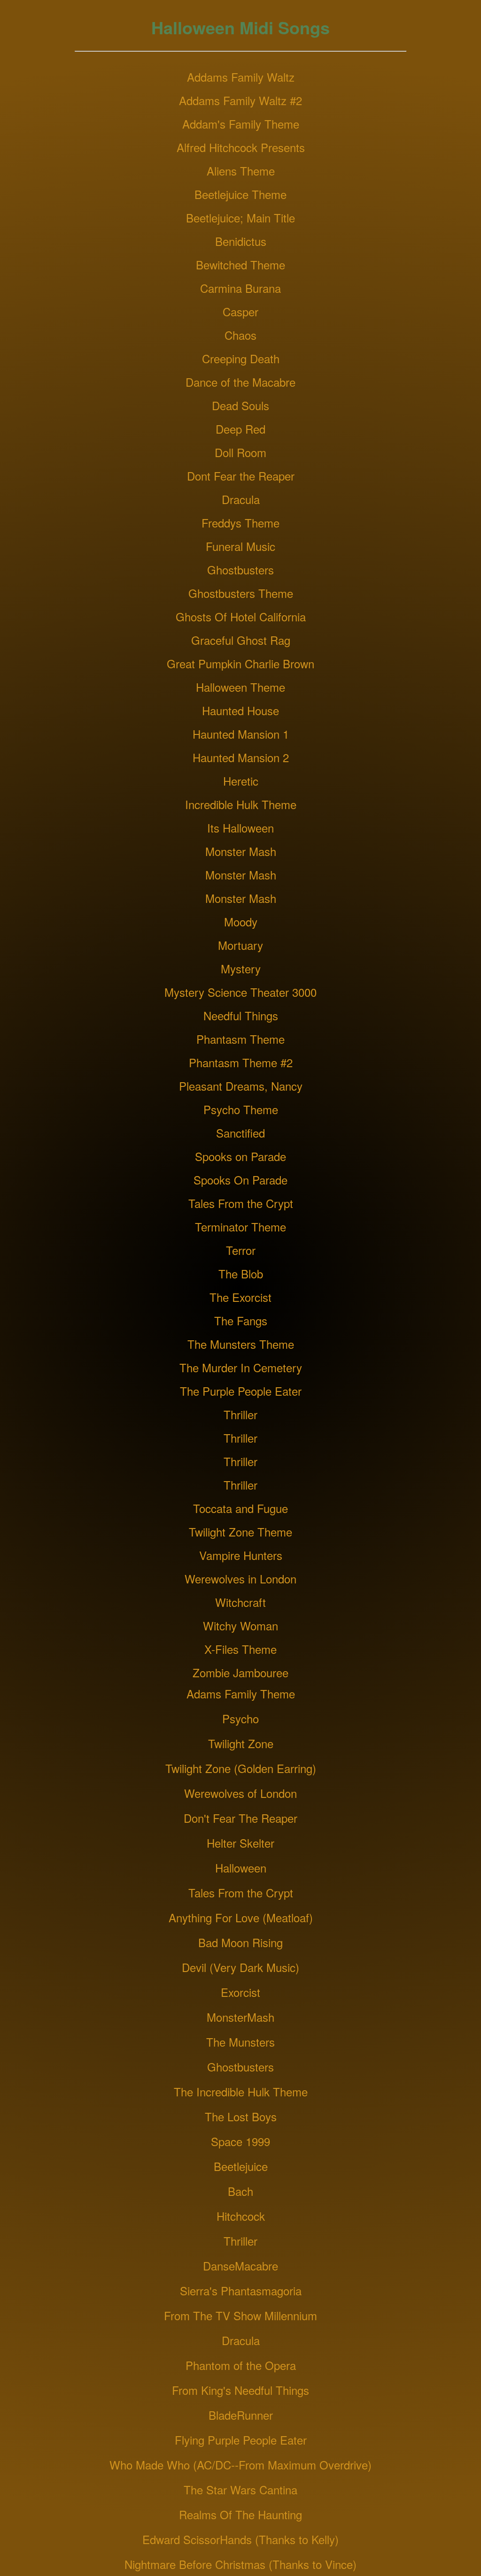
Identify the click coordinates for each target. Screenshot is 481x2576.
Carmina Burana (240, 288)
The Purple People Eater (241, 1391)
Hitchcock (241, 2216)
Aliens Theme (241, 171)
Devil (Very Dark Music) (240, 1967)
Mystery (241, 968)
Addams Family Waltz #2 (240, 100)
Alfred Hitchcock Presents (241, 147)
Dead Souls (240, 405)
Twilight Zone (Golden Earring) (241, 1768)
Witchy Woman (240, 1625)
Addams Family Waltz (241, 77)
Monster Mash (241, 851)
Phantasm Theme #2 (241, 1062)
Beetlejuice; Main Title (240, 218)
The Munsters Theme (241, 1344)
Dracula (241, 499)
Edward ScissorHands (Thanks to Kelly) (240, 2539)
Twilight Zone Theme (240, 1532)
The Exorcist (240, 1297)
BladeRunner (241, 2415)
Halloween (241, 1868)
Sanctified (240, 1133)
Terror (241, 1250)
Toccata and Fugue (240, 1508)
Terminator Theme (240, 1227)
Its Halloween (240, 828)
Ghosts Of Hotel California (241, 616)
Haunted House (240, 710)
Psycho (240, 1718)
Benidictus (241, 241)
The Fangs (241, 1320)
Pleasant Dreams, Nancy (241, 1086)
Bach (240, 2191)
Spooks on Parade (240, 1156)
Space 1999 (240, 2141)
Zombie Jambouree (240, 1672)
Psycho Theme (241, 1109)
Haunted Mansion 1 (241, 734)
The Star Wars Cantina (240, 2489)
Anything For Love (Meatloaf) (241, 1917)
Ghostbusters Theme (241, 593)
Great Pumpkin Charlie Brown (240, 663)
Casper (240, 311)
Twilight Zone (241, 1743)
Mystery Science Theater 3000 (240, 992)
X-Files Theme (240, 1649)
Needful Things (241, 1015)
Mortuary (240, 945)
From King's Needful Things (240, 2390)
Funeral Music (240, 546)
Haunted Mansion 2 (241, 757)
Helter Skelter (240, 1843)
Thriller (240, 1414)
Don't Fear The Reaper (240, 1818)
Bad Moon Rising (240, 1942)
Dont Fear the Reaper (241, 476)
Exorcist (240, 1992)
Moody (241, 921)
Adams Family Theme (241, 1693)
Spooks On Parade (240, 1180)
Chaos (240, 335)
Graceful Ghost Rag (241, 640)
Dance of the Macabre (240, 382)
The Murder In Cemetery (241, 1367)
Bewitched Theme (240, 264)
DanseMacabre (240, 2266)
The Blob (241, 1273)
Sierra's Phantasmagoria (241, 2290)
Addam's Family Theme (241, 124)
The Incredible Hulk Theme (241, 2091)
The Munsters (240, 2042)
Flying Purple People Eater (241, 2440)
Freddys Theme (240, 523)
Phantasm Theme (240, 1039)
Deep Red (240, 429)
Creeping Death (241, 358)
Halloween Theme (240, 687)
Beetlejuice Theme (240, 194)
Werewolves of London (240, 1793)
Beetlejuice (241, 2166)
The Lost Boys (241, 2116)
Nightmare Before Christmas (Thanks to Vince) (240, 2564)
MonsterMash (240, 2017)
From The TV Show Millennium (240, 2315)
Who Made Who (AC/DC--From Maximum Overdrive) (240, 2465)
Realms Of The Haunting (240, 2514)
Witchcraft (240, 1602)
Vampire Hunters (241, 1555)
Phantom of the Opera (241, 2365)
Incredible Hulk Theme (241, 804)
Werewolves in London (240, 1578)
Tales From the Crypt (241, 1203)
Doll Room (240, 452)
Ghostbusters (240, 569)
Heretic (241, 781)
